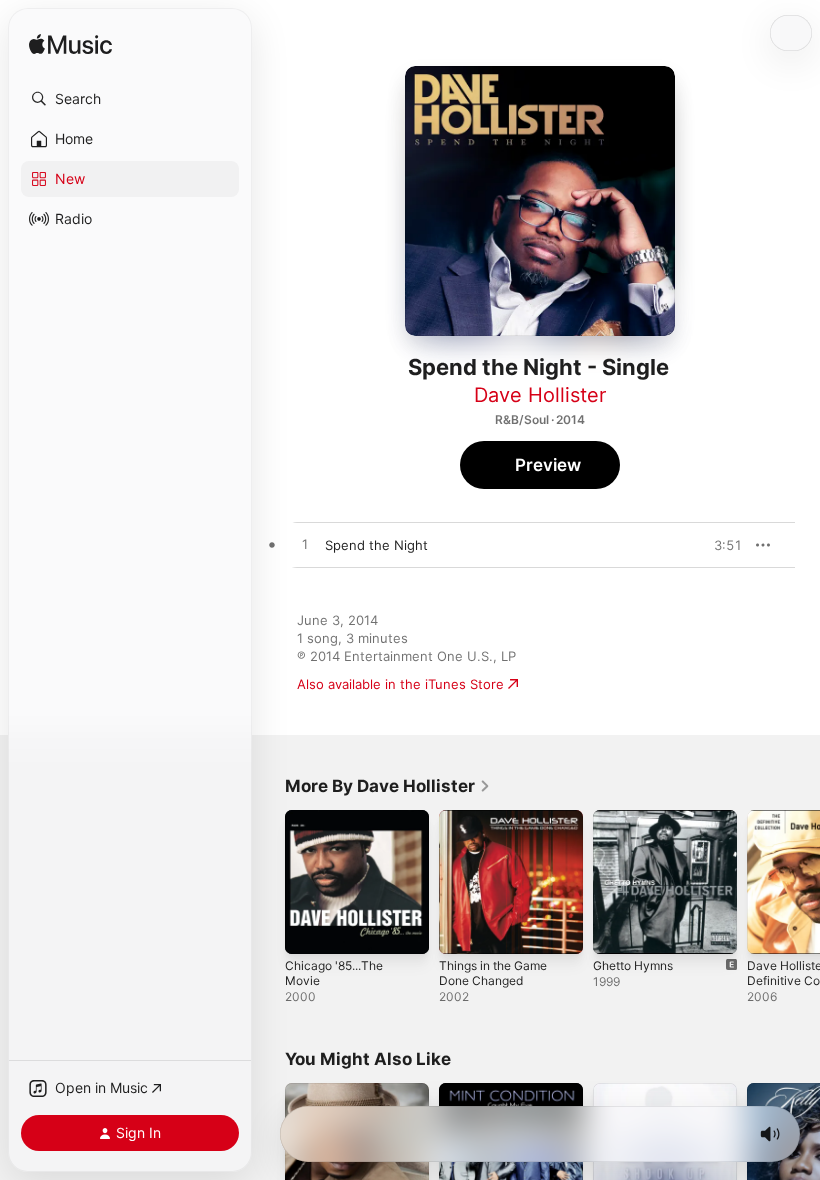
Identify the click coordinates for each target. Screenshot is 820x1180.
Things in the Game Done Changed (493, 973)
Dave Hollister (540, 395)
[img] (70, 45)
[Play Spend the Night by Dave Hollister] (305, 545)
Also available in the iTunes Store (400, 684)
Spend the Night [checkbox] (376, 545)
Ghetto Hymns (633, 965)
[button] (130, 99)
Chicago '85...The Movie (334, 973)
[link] (388, 786)
